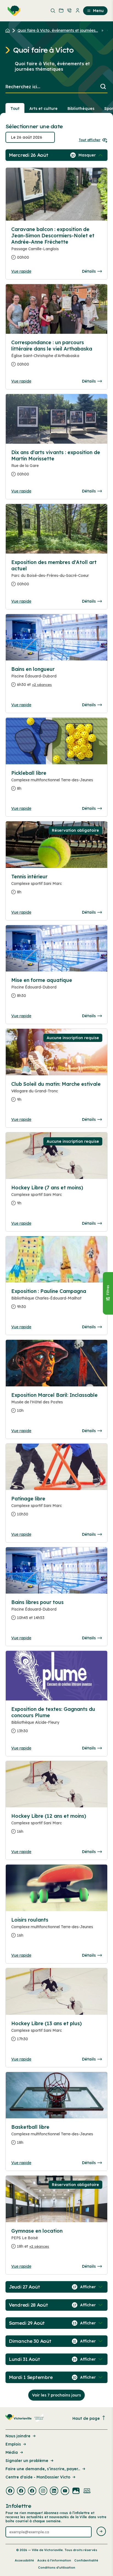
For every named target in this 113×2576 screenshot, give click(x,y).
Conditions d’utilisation (57, 2568)
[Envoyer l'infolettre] (101, 2532)
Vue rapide (21, 271)
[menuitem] (13, 11)
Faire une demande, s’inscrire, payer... (43, 2469)
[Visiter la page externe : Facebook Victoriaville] (10, 2491)
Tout (15, 109)
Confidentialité (86, 2560)
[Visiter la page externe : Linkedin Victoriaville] (54, 2491)
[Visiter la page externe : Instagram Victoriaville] (43, 2491)
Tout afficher (90, 140)
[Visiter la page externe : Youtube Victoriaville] (65, 2491)
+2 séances (42, 685)
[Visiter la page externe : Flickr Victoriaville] (76, 2491)
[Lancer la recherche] (103, 87)
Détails (89, 271)
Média (12, 2452)
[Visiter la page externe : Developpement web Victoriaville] (87, 2491)
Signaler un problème (27, 2461)
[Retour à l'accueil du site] (9, 30)
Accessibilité (24, 2560)
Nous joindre (18, 2436)
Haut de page (86, 2418)
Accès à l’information (54, 2560)
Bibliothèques (81, 109)
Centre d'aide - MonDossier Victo (38, 2477)
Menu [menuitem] (98, 11)
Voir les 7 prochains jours (56, 2395)
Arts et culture (43, 109)
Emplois (13, 2444)
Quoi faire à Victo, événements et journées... (58, 30)
